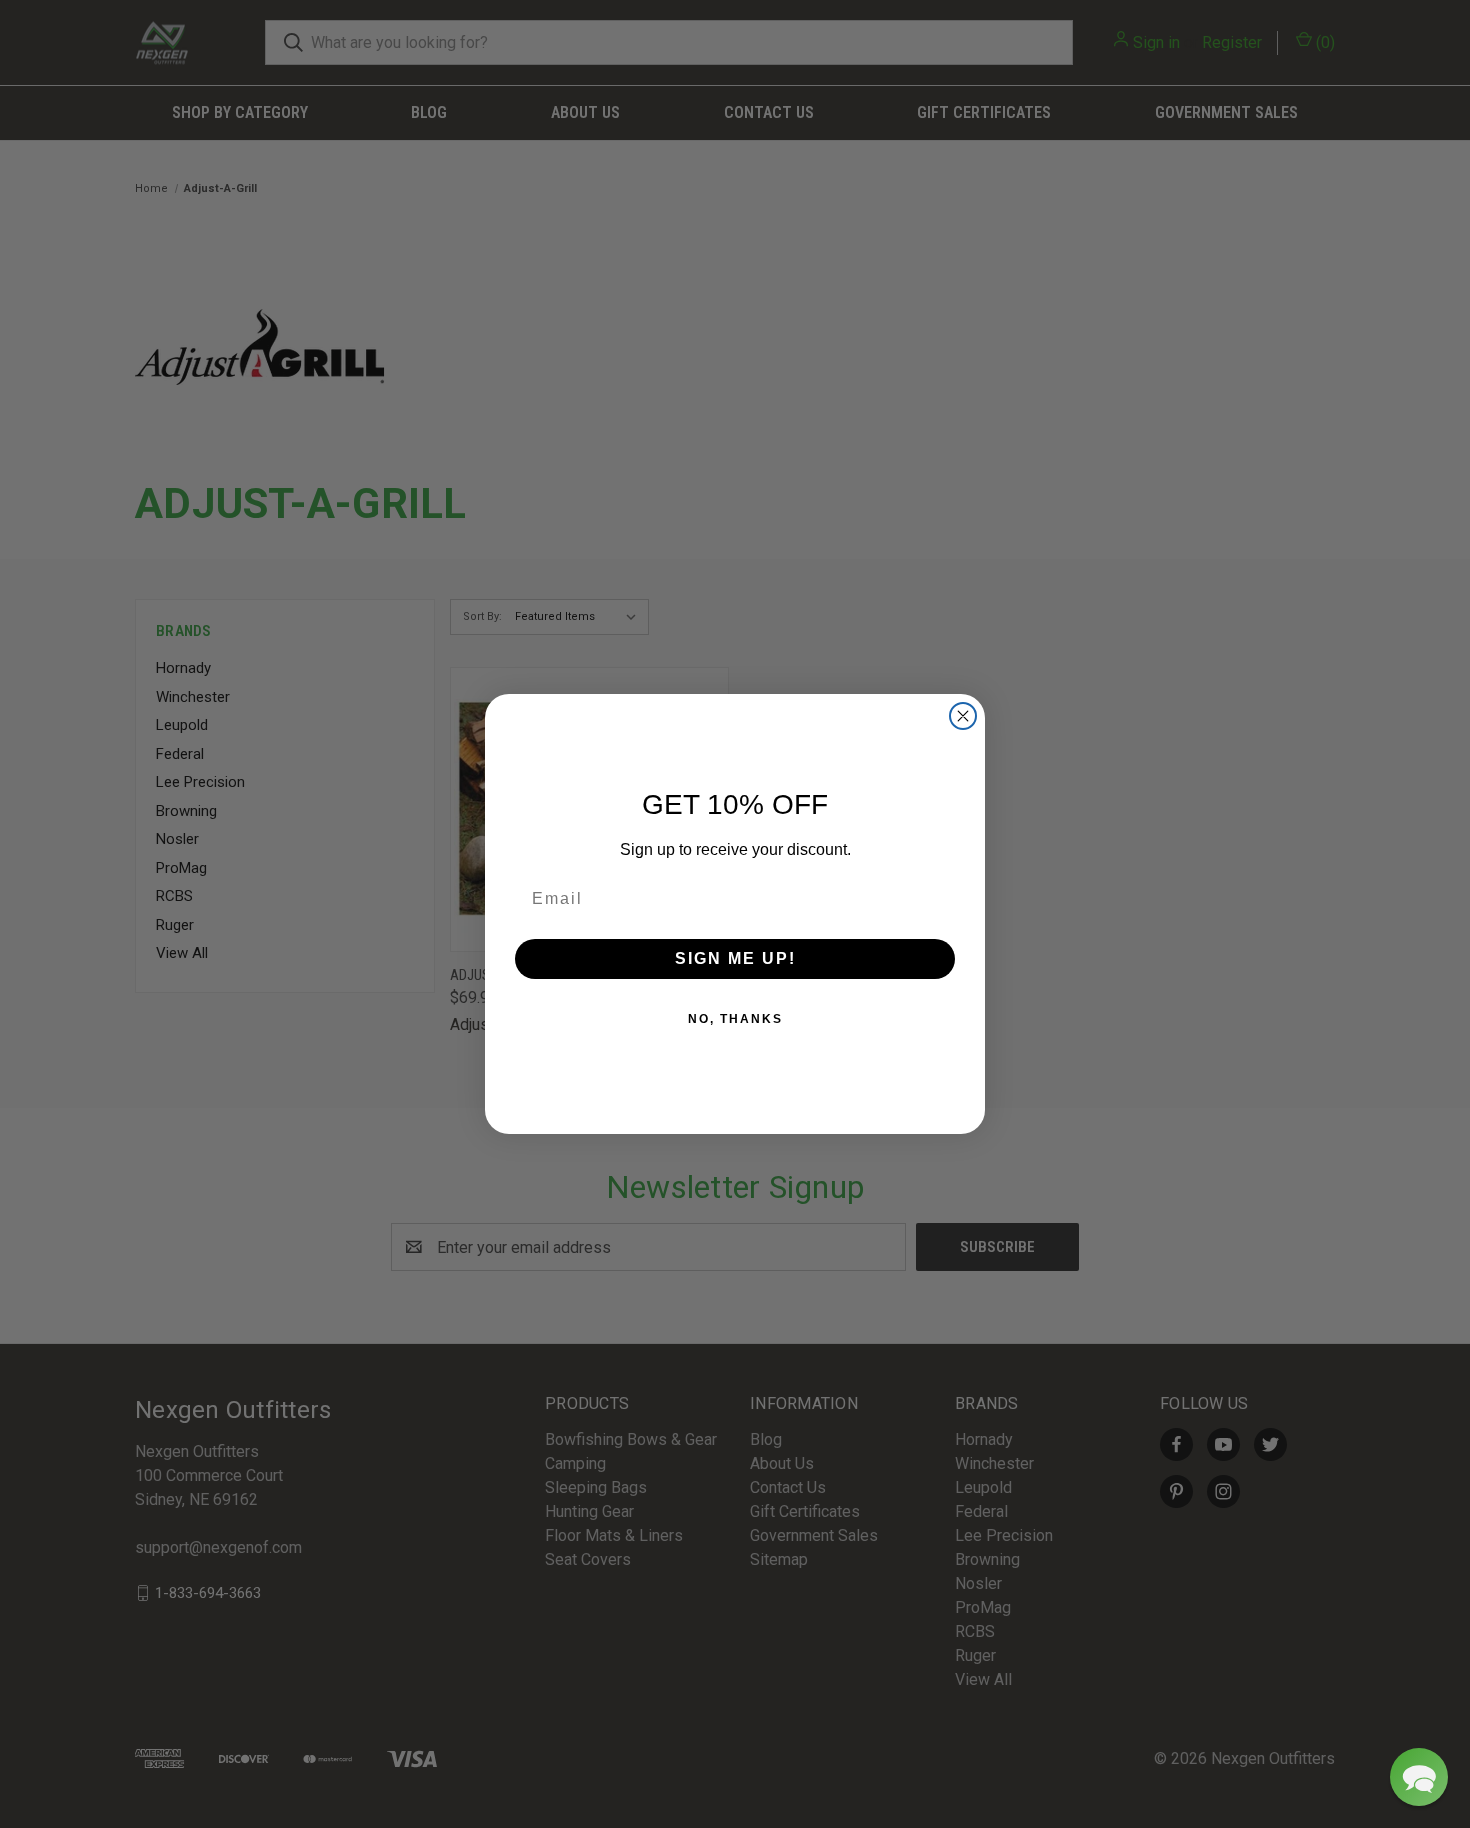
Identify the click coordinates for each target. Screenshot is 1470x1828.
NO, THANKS (735, 1019)
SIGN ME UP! (735, 958)
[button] (1419, 1777)
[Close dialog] (963, 716)
